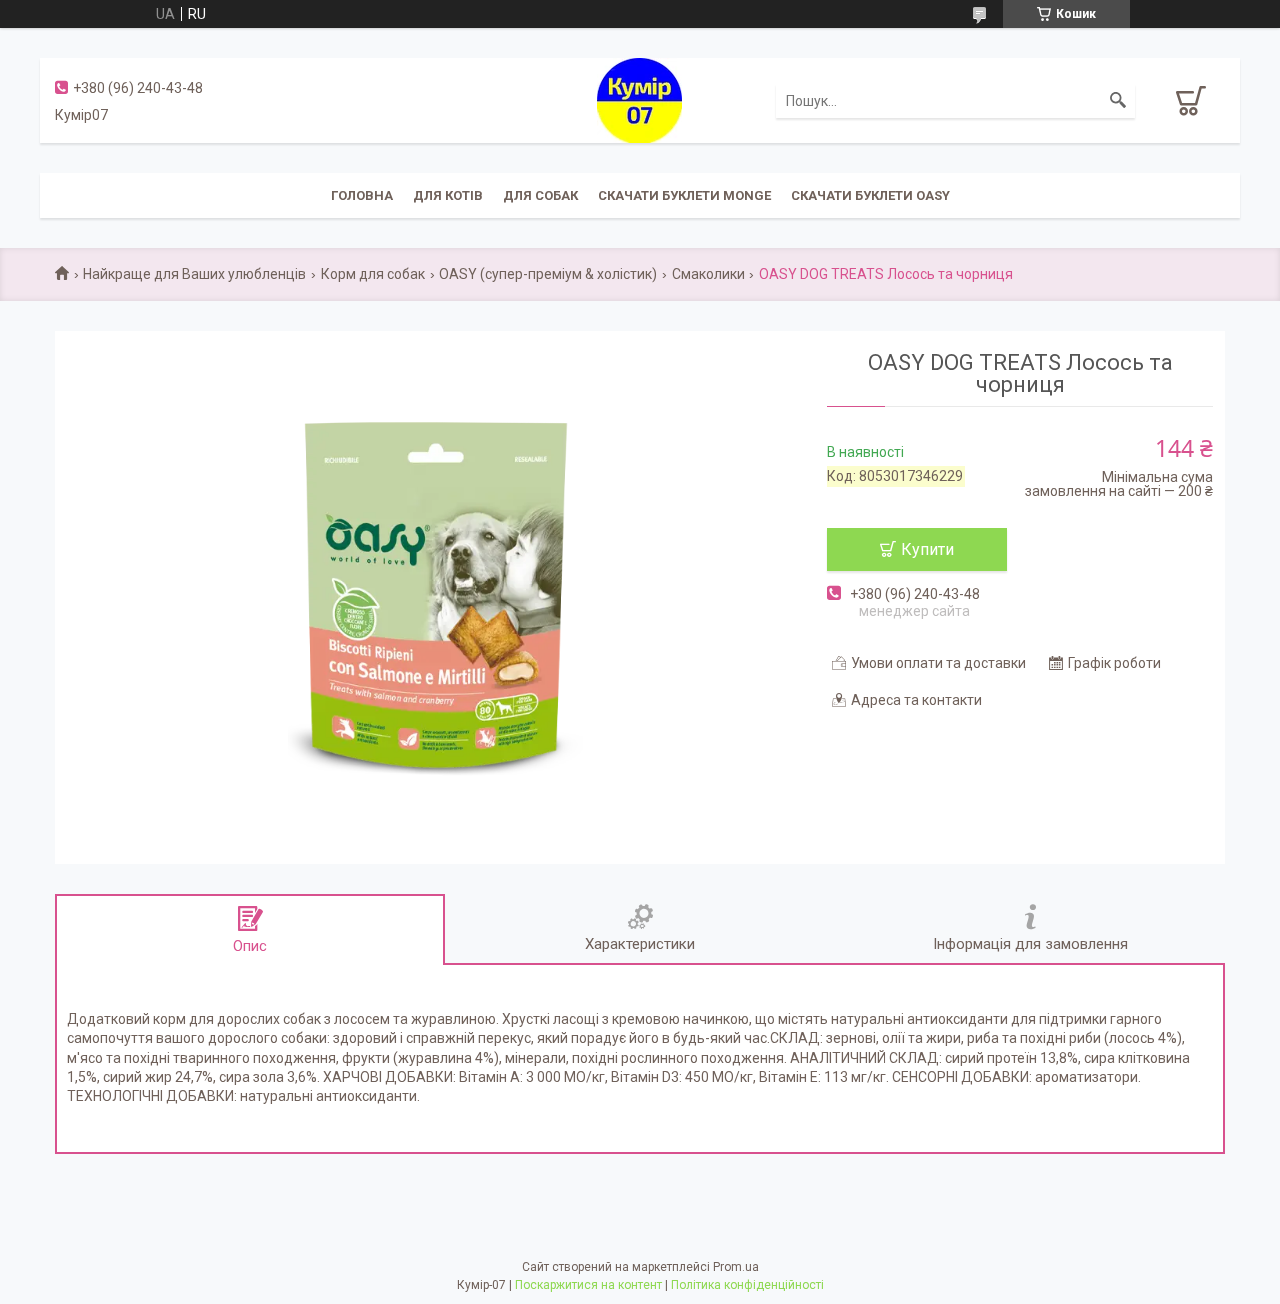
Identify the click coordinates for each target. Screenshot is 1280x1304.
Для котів (448, 195)
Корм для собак (373, 274)
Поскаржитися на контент (588, 1285)
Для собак (540, 195)
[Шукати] (1118, 101)
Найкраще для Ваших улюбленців (194, 274)
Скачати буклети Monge (684, 195)
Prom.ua (736, 1267)
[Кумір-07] (639, 99)
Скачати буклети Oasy (870, 195)
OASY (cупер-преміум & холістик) (548, 274)
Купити (927, 549)
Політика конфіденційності (747, 1285)
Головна (362, 195)
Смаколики (708, 274)
